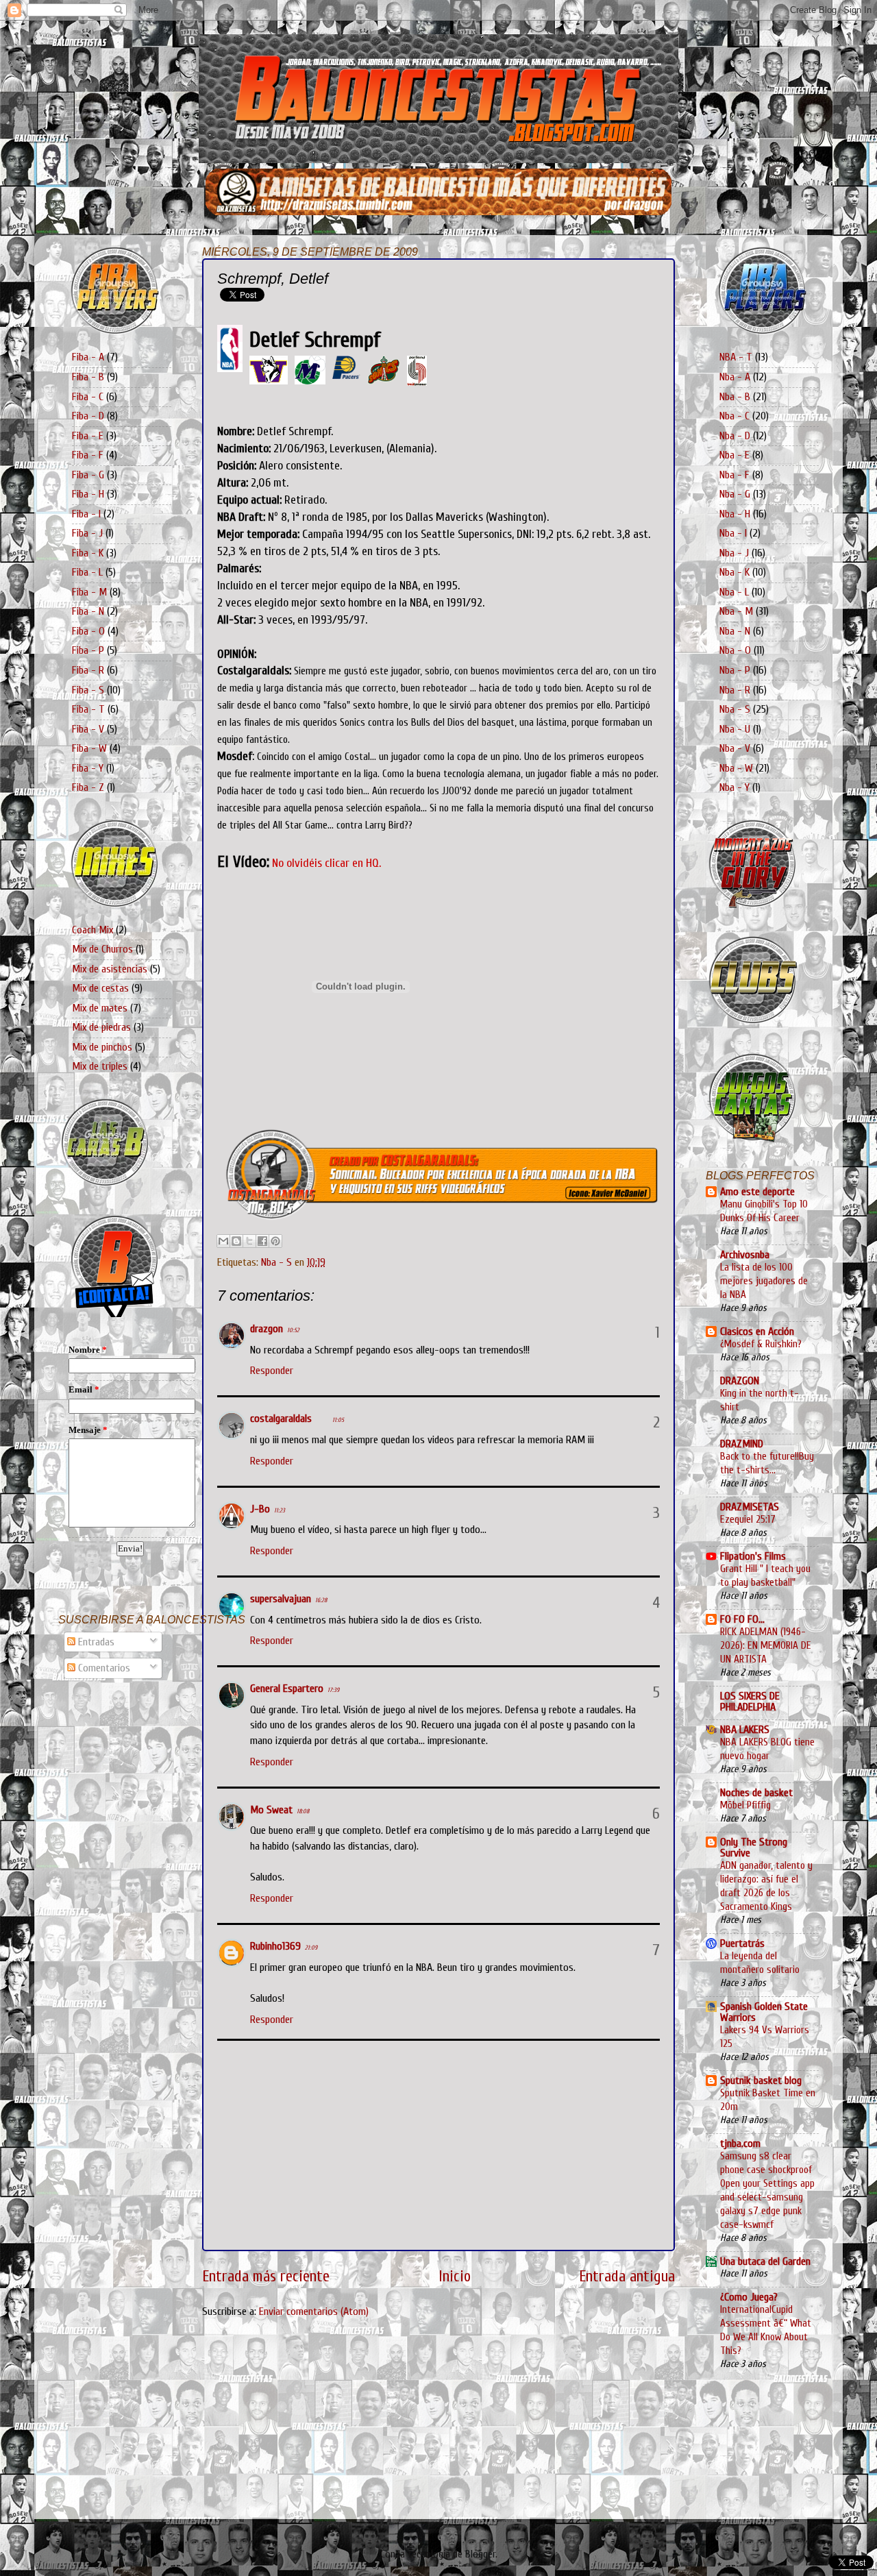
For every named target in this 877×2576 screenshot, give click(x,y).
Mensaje (88, 1430)
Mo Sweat (271, 1810)
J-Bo (260, 1509)
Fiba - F (88, 455)
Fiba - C (88, 397)
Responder (272, 1371)
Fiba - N (88, 611)
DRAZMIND (742, 1444)
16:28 (321, 1600)
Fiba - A (88, 357)
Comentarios (103, 1668)
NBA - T (736, 357)
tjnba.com (740, 2144)
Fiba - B (88, 377)
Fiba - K (88, 553)
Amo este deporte (757, 1192)
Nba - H (735, 514)
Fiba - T (88, 709)
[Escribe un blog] (236, 1241)
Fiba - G (88, 475)
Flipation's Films (753, 1556)
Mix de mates (100, 1008)
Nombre (88, 1350)
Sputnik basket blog (761, 2081)
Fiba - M (89, 592)
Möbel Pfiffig (745, 1805)
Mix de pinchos (102, 1047)
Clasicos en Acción (757, 1332)
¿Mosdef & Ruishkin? (761, 1344)
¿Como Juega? (749, 2297)
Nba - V (735, 748)
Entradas (95, 1642)
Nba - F (734, 475)
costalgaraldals (281, 1419)
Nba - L (734, 592)
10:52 (293, 1330)
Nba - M (736, 611)
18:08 (303, 1811)
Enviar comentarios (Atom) (314, 2311)
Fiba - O (88, 631)
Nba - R (735, 690)
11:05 (338, 1420)
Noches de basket (756, 1793)
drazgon (267, 1329)
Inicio (455, 2277)
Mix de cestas (100, 988)
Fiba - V (88, 729)
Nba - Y (734, 787)
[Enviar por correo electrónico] (223, 1241)
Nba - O (735, 650)
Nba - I (733, 533)
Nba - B (735, 397)
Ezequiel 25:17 (748, 1519)
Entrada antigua (627, 2277)
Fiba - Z (88, 787)
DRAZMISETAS (750, 1507)
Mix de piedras (101, 1027)
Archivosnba (745, 1255)
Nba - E (734, 455)
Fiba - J (87, 533)
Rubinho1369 (275, 1946)
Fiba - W (89, 748)
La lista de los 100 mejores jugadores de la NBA (764, 1281)
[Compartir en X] (249, 1241)
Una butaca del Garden (765, 2261)
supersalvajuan (281, 1599)
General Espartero (287, 1689)
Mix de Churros (102, 949)
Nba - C (734, 416)
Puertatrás (742, 1943)
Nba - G (735, 494)
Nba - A (735, 377)
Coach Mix (92, 930)
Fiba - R (88, 670)
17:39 (333, 1690)
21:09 (311, 1948)
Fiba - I (86, 514)
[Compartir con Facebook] (262, 1241)
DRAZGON (740, 1381)
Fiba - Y (88, 768)
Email (84, 1389)
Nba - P (735, 670)
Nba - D (735, 436)
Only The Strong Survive (754, 1848)
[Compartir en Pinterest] (275, 1241)
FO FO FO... (742, 1619)
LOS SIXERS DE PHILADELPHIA (750, 1702)
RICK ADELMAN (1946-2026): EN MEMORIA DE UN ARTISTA (766, 1645)
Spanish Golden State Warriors (764, 2012)
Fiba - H (88, 494)
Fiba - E (88, 436)
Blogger (480, 2554)
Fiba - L (87, 572)
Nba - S (276, 1262)
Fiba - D (88, 416)
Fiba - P (88, 650)
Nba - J (734, 553)
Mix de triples (100, 1066)
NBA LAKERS (745, 1730)
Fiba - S (88, 690)
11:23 (280, 1510)
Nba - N (735, 631)
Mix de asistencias (110, 969)
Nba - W (736, 768)
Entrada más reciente (266, 2277)
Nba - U (735, 729)
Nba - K (734, 572)
